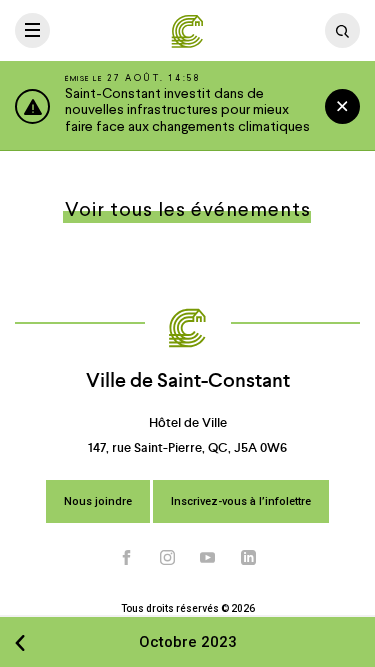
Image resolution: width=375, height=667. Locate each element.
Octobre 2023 (188, 642)
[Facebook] (127, 557)
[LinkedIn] (249, 557)
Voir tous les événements (188, 211)
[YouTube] (208, 557)
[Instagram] (168, 557)
